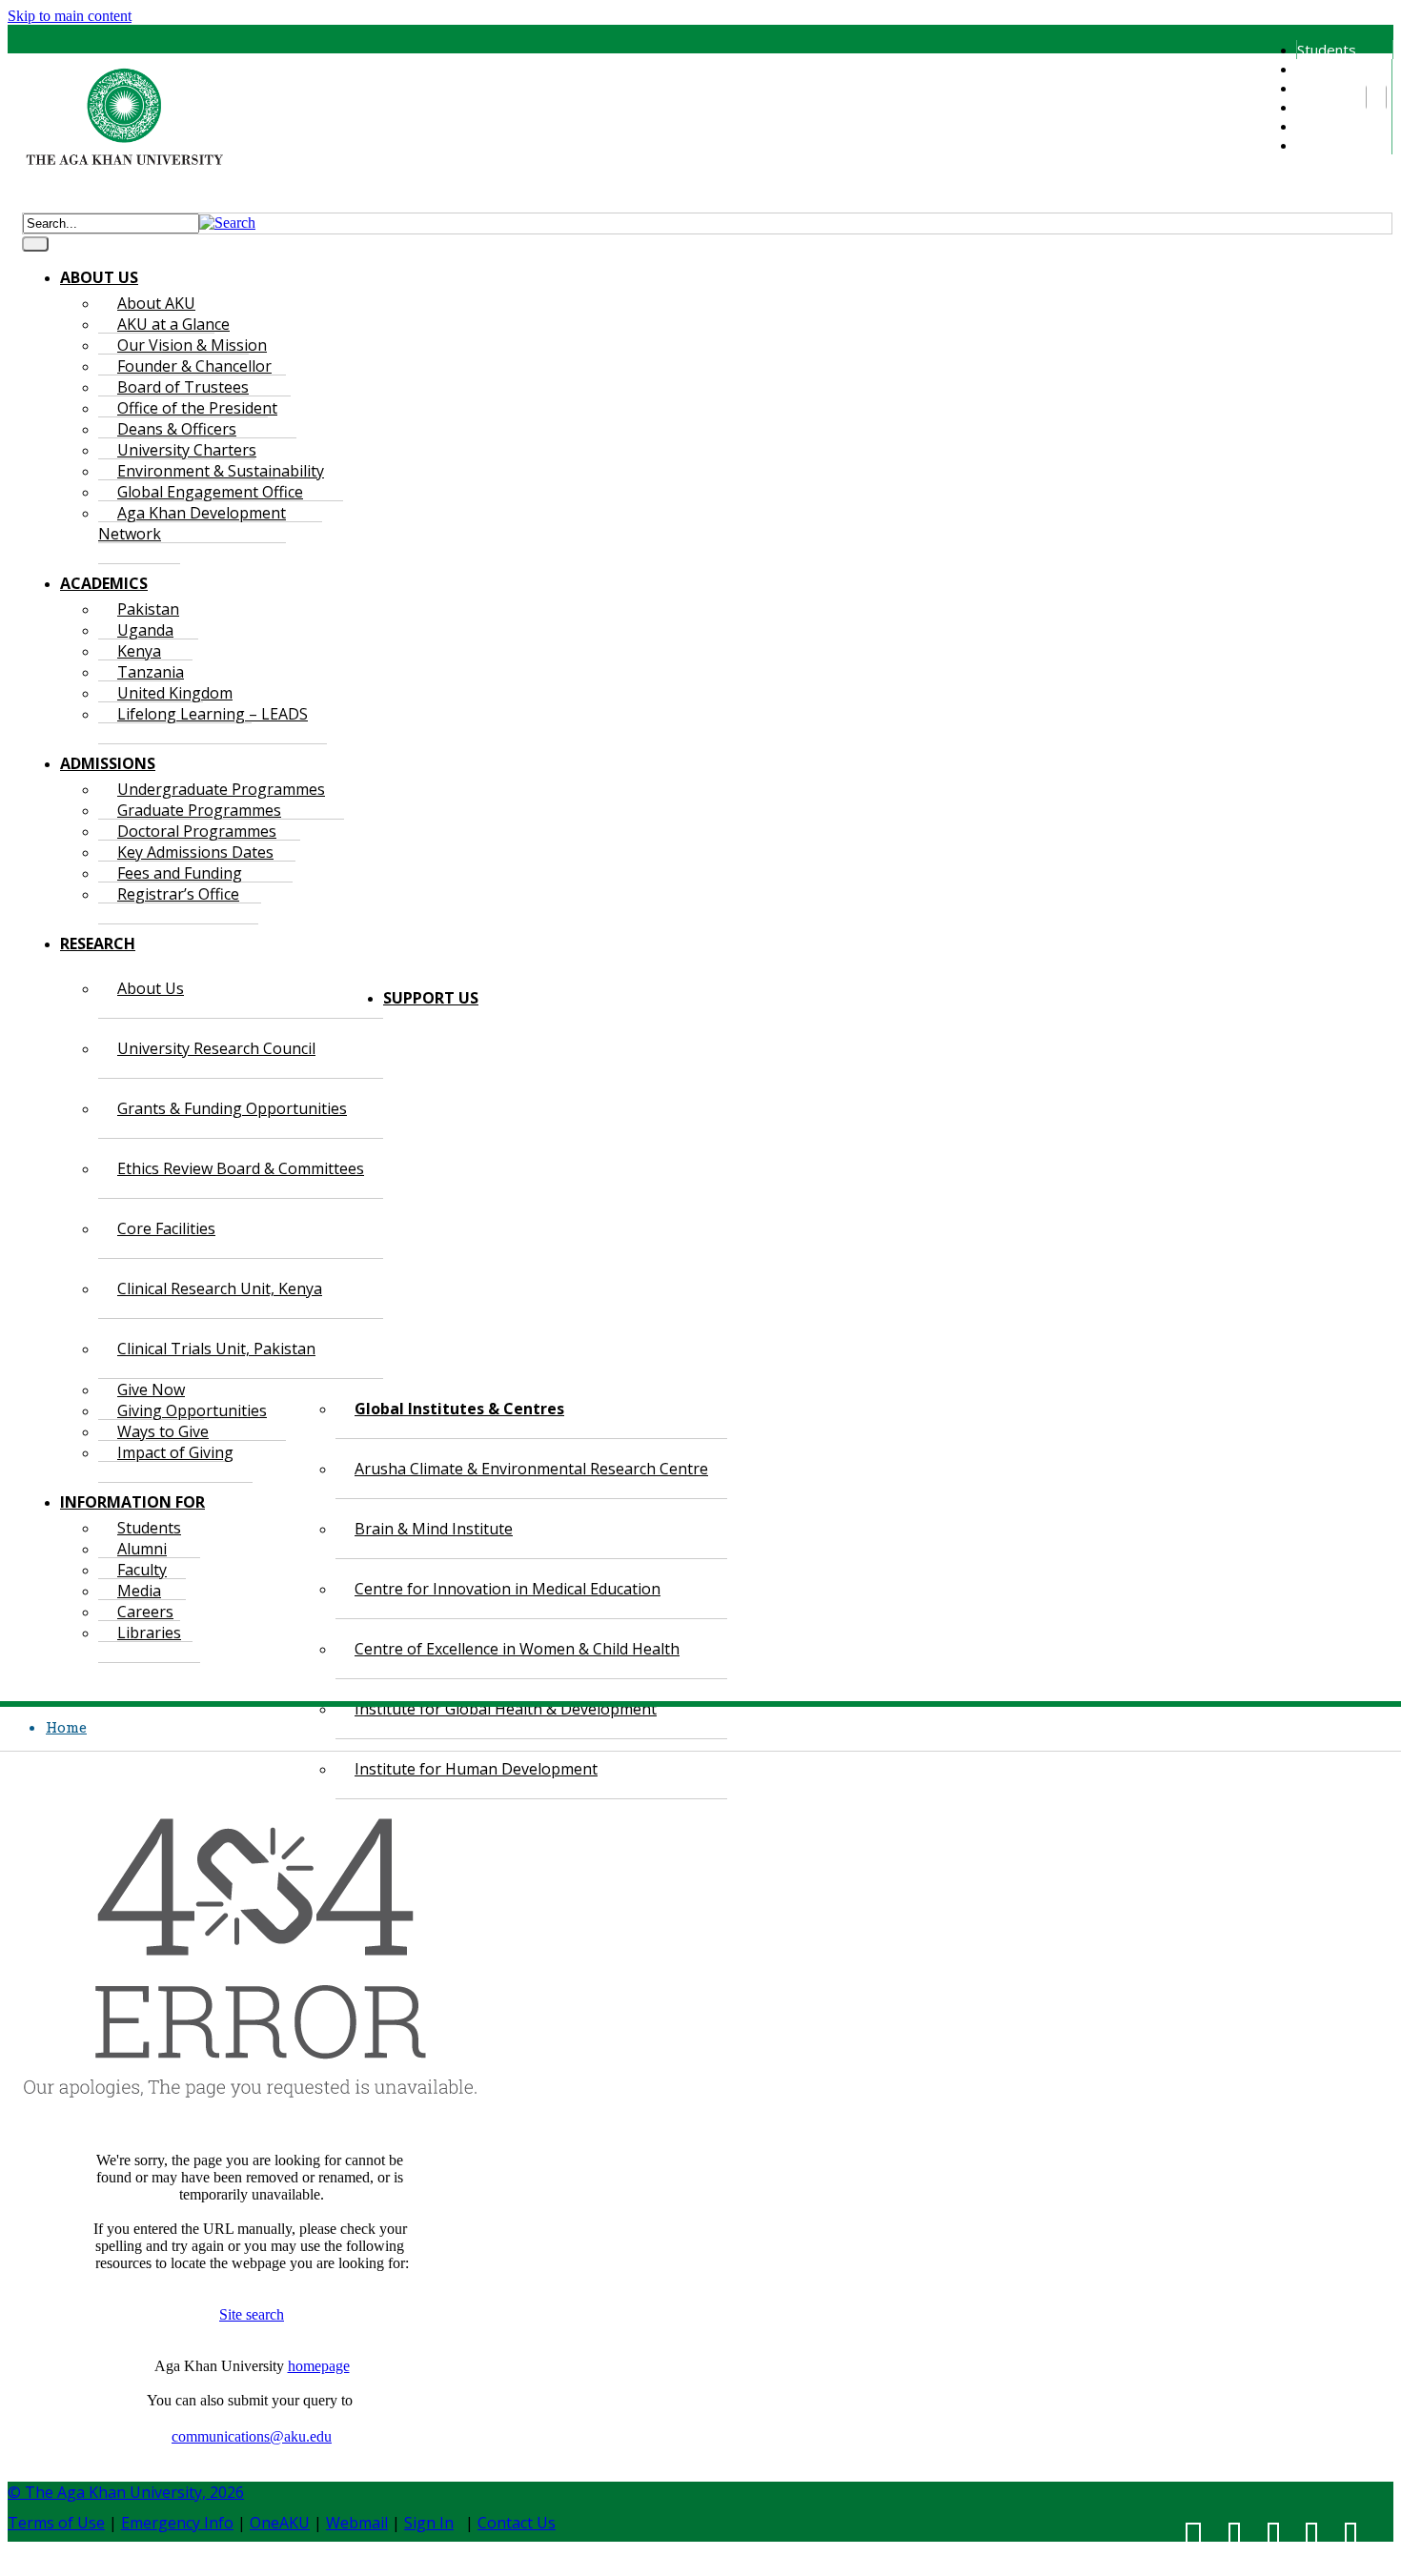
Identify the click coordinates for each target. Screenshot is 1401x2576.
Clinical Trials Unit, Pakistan (216, 1349)
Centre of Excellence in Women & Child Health (517, 1649)
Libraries (1325, 145)
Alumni (1317, 69)
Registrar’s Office (178, 894)
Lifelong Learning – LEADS (213, 714)
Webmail (357, 2523)
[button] (227, 223)
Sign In (429, 2523)
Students (1327, 50)
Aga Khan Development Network (192, 523)
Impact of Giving (175, 1452)
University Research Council (216, 1048)
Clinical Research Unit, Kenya (220, 1288)
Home (66, 1727)
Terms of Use (56, 2523)
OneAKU (280, 2523)
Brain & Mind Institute (434, 1529)
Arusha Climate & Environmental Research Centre (531, 1469)
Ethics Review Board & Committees (241, 1168)
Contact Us (517, 2523)
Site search (252, 2314)
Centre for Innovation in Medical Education (508, 1589)
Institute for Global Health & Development (506, 1709)
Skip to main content (70, 16)
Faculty (1319, 88)
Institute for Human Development (476, 1769)
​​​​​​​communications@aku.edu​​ (252, 2436)
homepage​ (319, 2366)
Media (1316, 107)
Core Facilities (166, 1228)
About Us (151, 988)
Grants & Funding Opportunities (232, 1108)
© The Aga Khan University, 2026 (126, 2492)
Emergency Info (177, 2523)
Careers (1322, 126)
